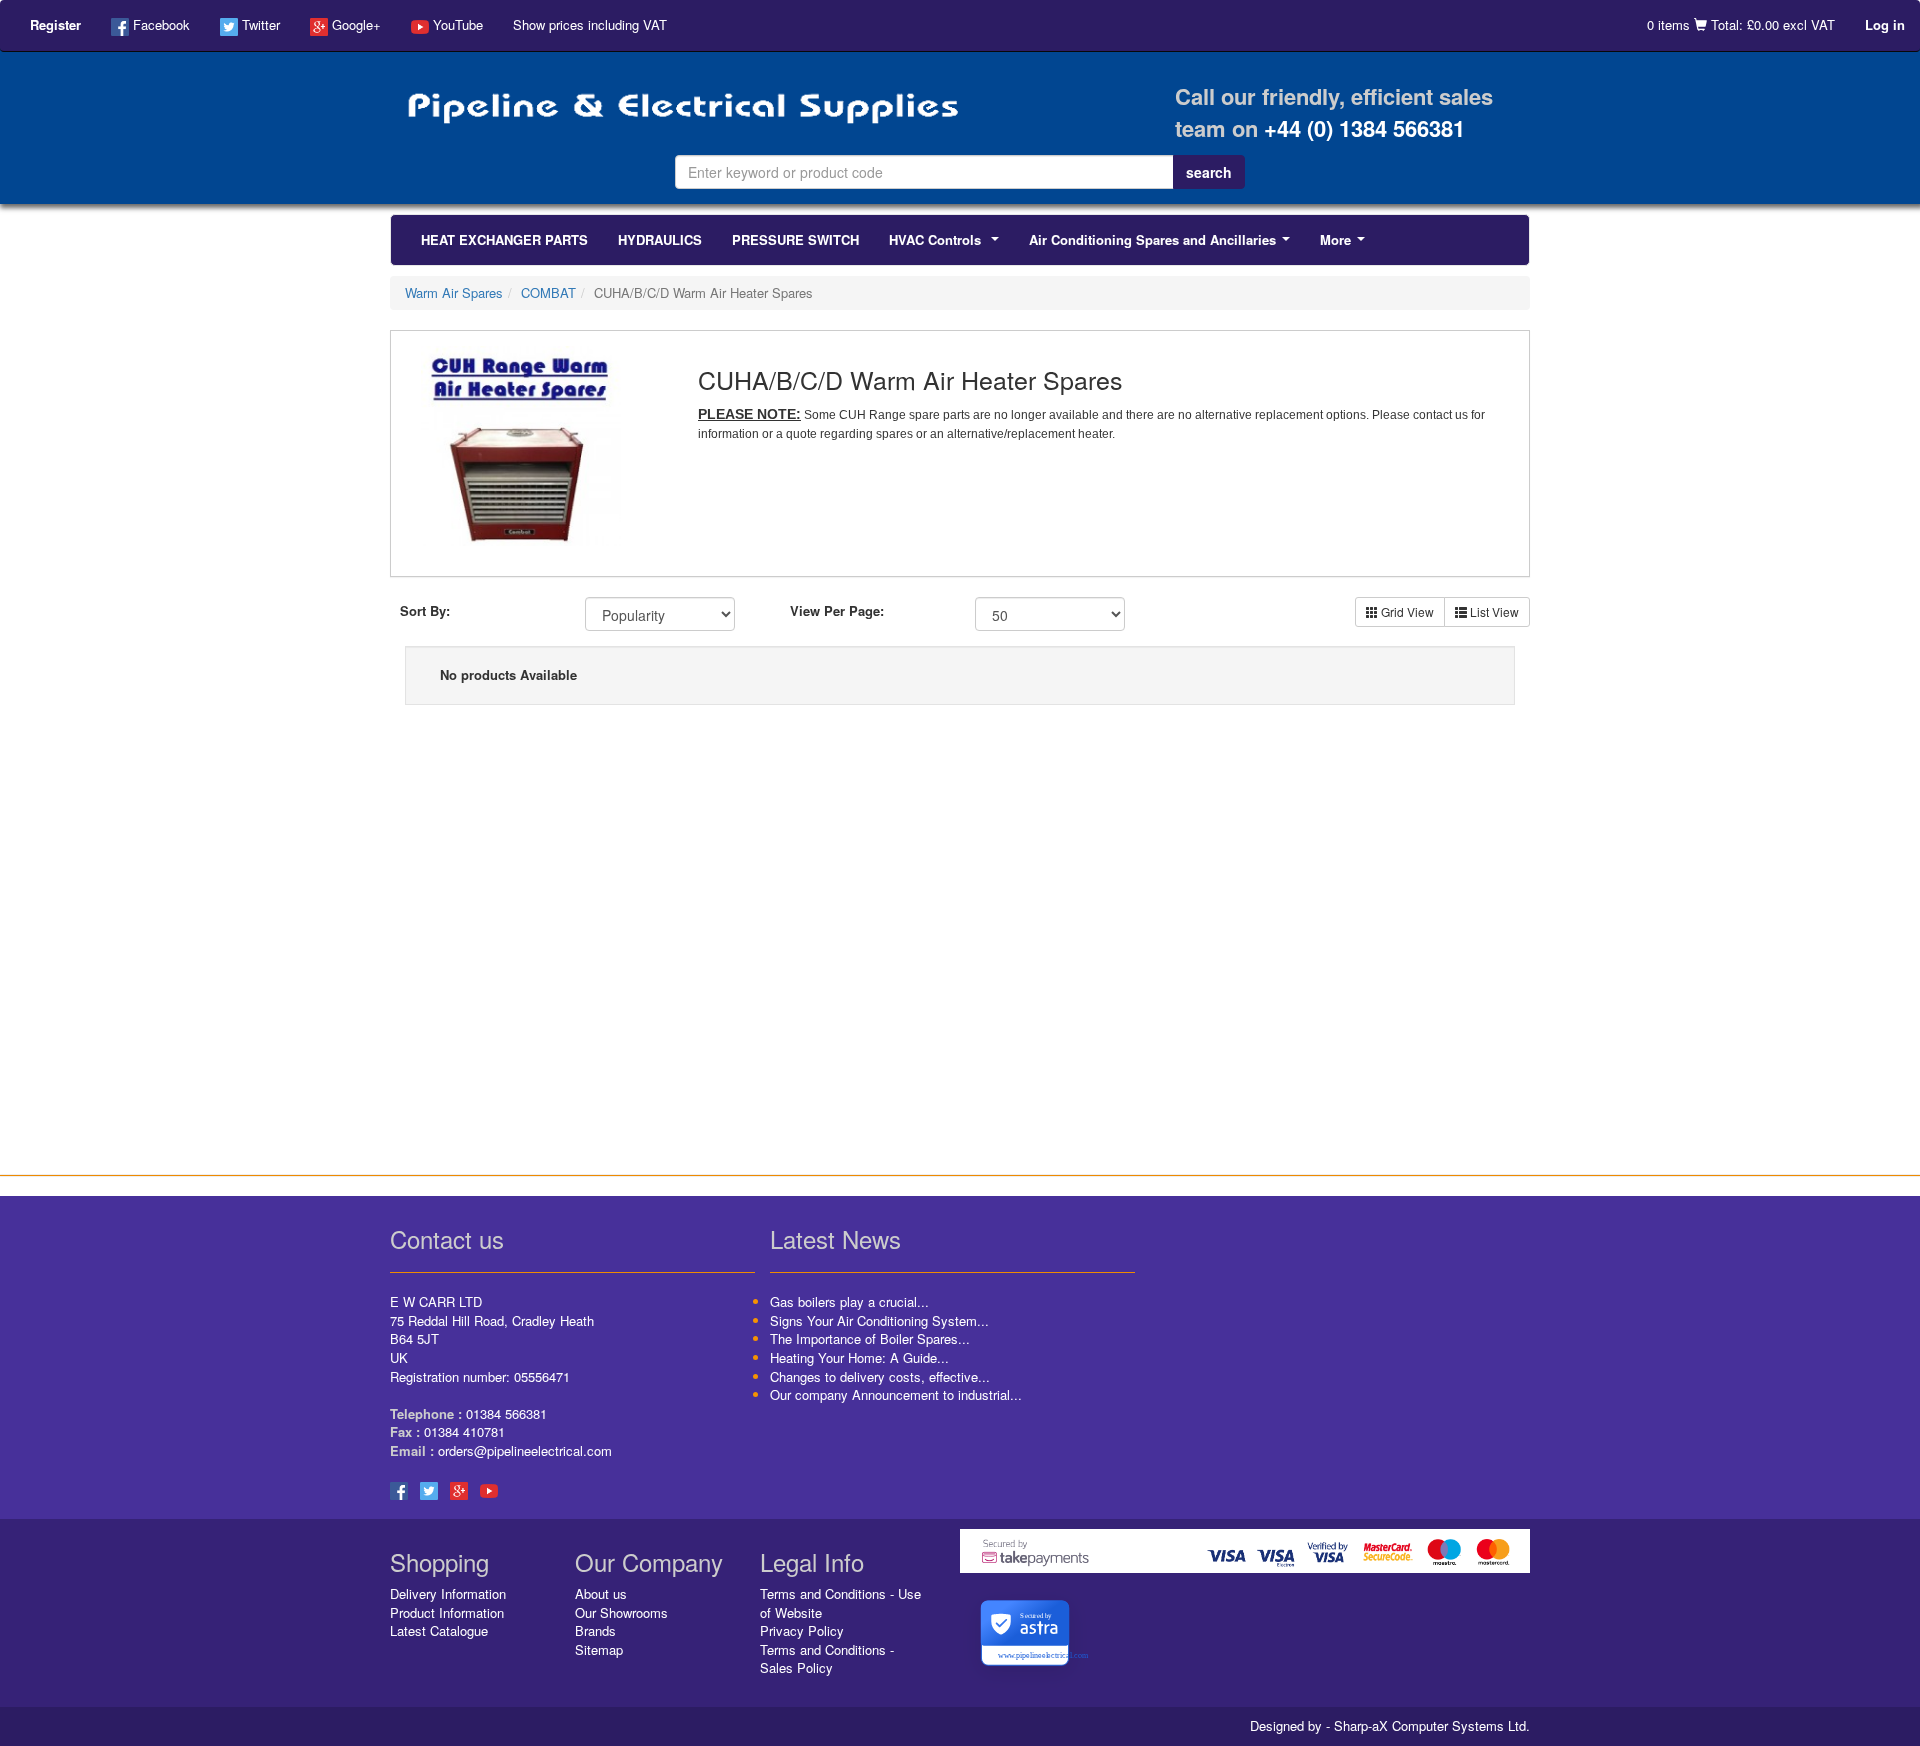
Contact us (447, 1238)
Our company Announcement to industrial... (896, 1394)
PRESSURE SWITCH (795, 239)
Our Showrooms (621, 1612)
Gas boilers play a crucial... (849, 1301)
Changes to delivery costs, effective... (880, 1376)
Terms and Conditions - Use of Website (840, 1603)
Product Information (447, 1612)
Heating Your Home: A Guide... (859, 1357)
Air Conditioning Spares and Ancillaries (1163, 245)
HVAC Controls (948, 245)
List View (1493, 611)
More (1346, 245)
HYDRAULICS (660, 239)
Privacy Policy (802, 1630)
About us (601, 1593)
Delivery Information (448, 1593)
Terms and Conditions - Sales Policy (827, 1659)
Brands (595, 1630)
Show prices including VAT (590, 24)
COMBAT (548, 292)
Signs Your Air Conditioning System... (879, 1320)
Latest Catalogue (439, 1630)
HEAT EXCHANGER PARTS (504, 239)
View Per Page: (837, 611)
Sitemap (599, 1649)
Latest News (835, 1238)
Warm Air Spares (454, 292)
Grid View (1406, 611)
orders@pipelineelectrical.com (525, 1450)
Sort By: (425, 611)
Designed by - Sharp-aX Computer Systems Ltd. (1390, 1726)
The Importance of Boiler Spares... (870, 1338)
